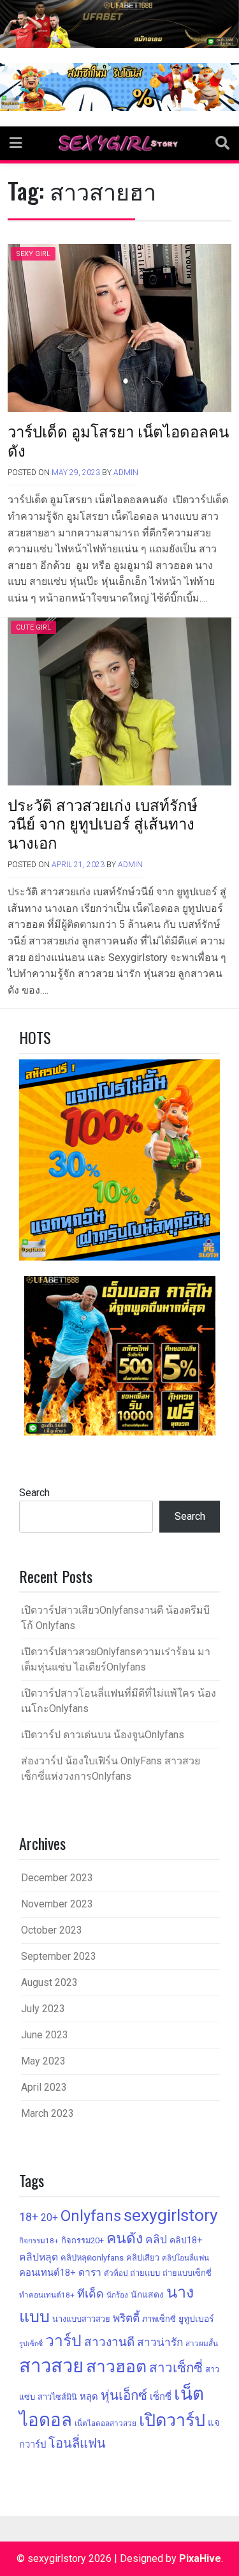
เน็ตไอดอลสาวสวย (105, 2423)
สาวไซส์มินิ (57, 2397)
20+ (49, 2217)
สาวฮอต (116, 2366)
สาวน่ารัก (160, 2342)
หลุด (89, 2397)
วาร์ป (63, 2341)
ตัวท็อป (116, 2273)
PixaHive (200, 2558)
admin (126, 473)
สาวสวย (51, 2366)
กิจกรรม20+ (83, 2240)
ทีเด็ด (91, 2293)
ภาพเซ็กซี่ (159, 2319)
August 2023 (49, 1982)
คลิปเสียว (143, 2258)
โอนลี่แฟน (77, 2443)
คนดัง (125, 2239)
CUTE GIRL (33, 627)
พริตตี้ (126, 2318)
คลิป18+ (186, 2240)
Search (34, 1493)
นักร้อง (117, 2295)
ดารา (90, 2272)
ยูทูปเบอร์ (196, 2319)
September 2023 (59, 1956)
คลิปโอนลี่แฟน (185, 2258)
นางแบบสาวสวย (81, 2319)
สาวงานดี (109, 2342)
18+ (29, 2217)
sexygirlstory (171, 2215)
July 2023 (43, 2009)
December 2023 (57, 1878)
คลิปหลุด (39, 2257)
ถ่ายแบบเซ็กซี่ (187, 2273)
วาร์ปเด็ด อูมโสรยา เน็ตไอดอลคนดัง (118, 440)
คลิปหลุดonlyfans (92, 2258)
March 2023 (47, 2113)
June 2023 (45, 2035)
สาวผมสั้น (202, 2344)
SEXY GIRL (33, 254)
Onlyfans (91, 2216)
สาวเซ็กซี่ (176, 2368)
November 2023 (57, 1904)
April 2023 (44, 2087)
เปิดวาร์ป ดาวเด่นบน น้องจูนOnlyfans (103, 1735)
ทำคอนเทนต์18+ (47, 2295)
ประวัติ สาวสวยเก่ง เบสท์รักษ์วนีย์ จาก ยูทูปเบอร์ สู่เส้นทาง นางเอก (103, 823)
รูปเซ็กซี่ (31, 2344)
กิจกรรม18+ (39, 2241)
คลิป (156, 2239)
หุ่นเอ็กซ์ (124, 2395)
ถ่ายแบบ (145, 2273)
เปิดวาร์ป (172, 2420)
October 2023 (52, 1930)
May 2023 (43, 2061)
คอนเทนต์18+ (47, 2273)
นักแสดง (147, 2294)
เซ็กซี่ (161, 2397)
